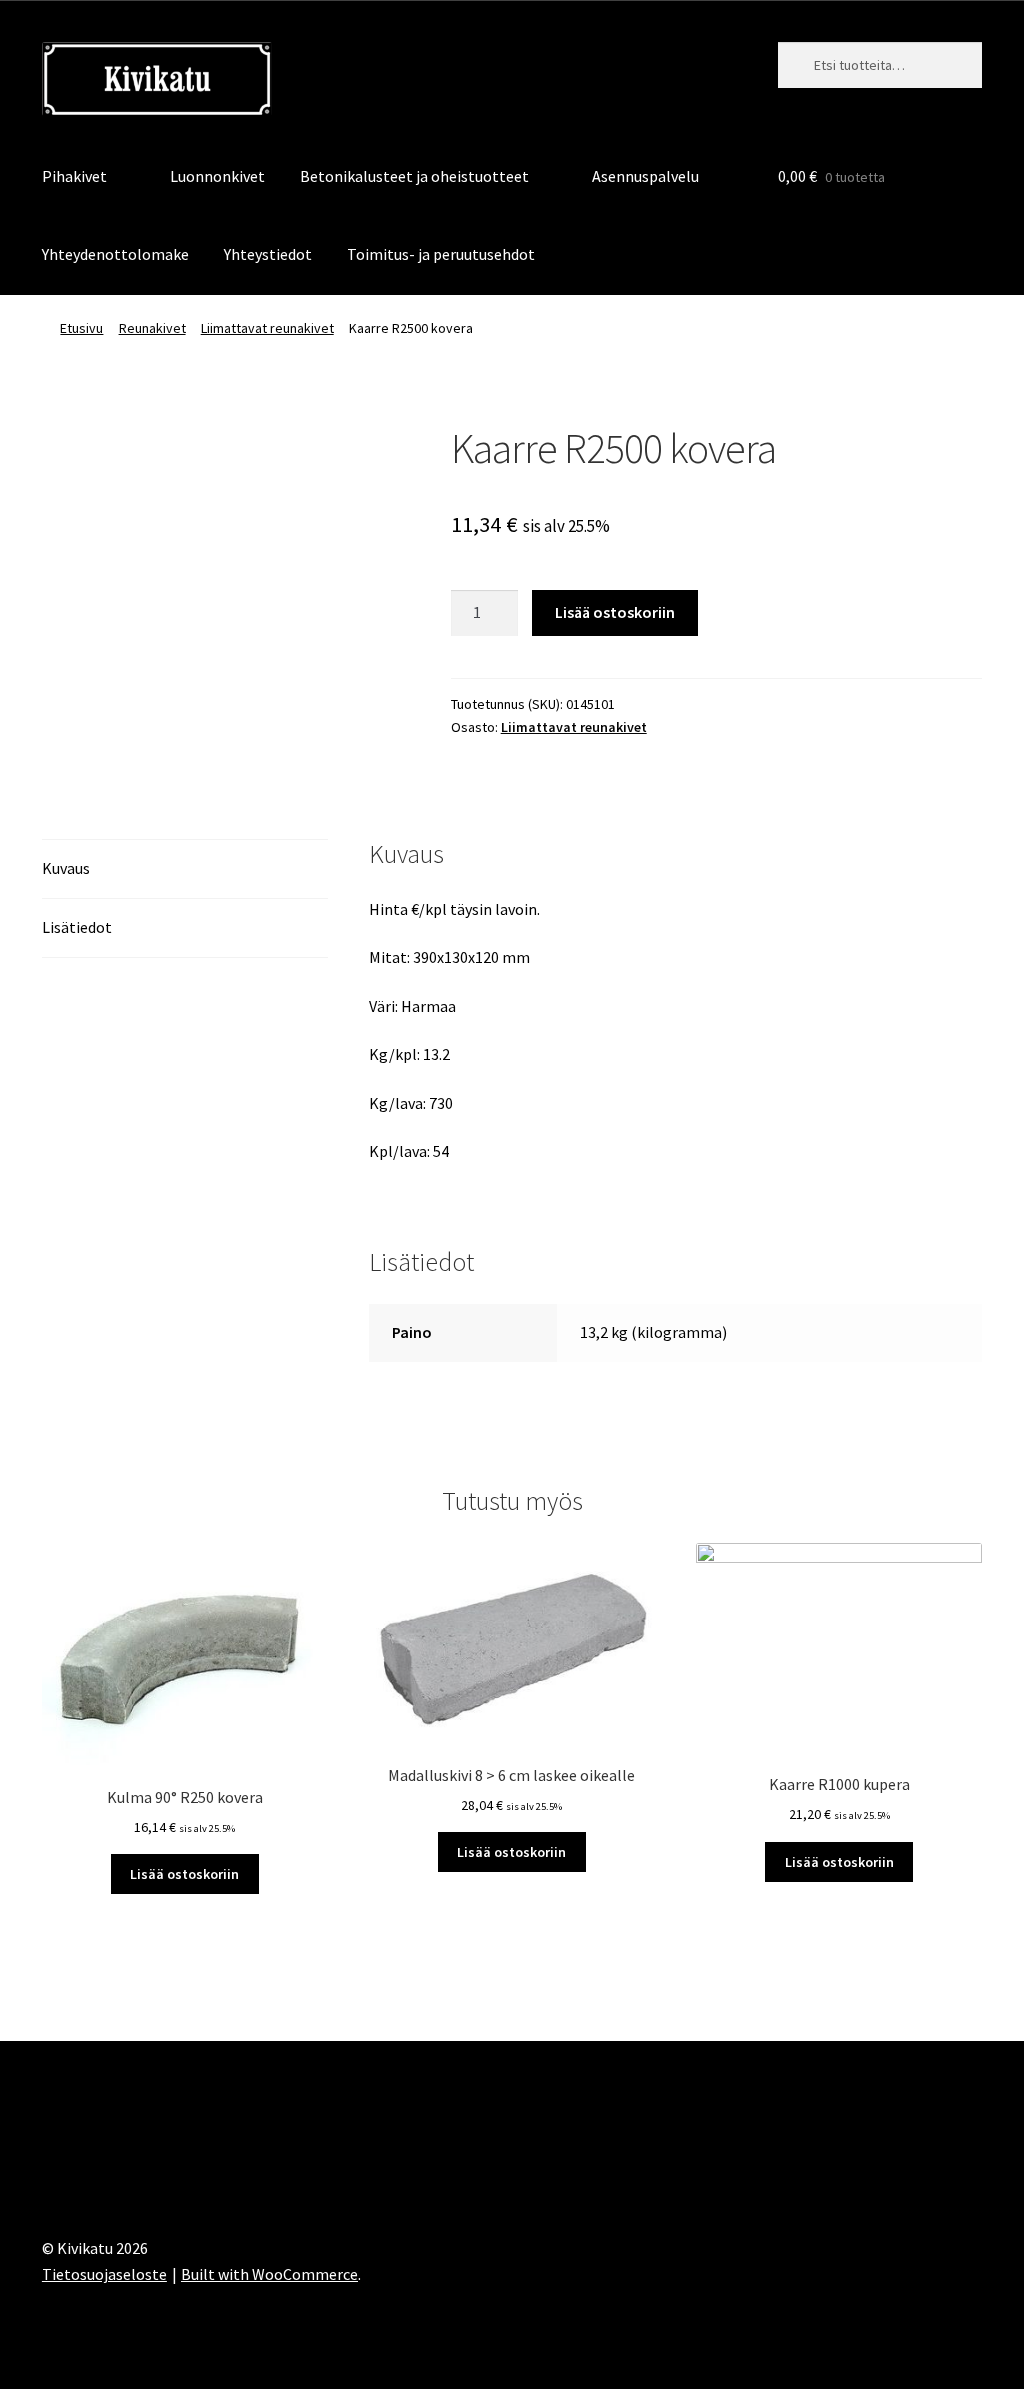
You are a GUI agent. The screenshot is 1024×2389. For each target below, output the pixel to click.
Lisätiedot (77, 927)
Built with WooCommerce (269, 2274)
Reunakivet (152, 328)
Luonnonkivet (217, 176)
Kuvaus (66, 868)
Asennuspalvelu (645, 176)
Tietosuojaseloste (104, 2274)
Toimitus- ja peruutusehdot (441, 254)
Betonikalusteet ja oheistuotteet (414, 176)
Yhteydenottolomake (115, 254)
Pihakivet (74, 176)
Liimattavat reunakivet (267, 328)
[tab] (185, 869)
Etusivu (81, 328)
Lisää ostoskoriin (615, 612)
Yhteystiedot (268, 254)
